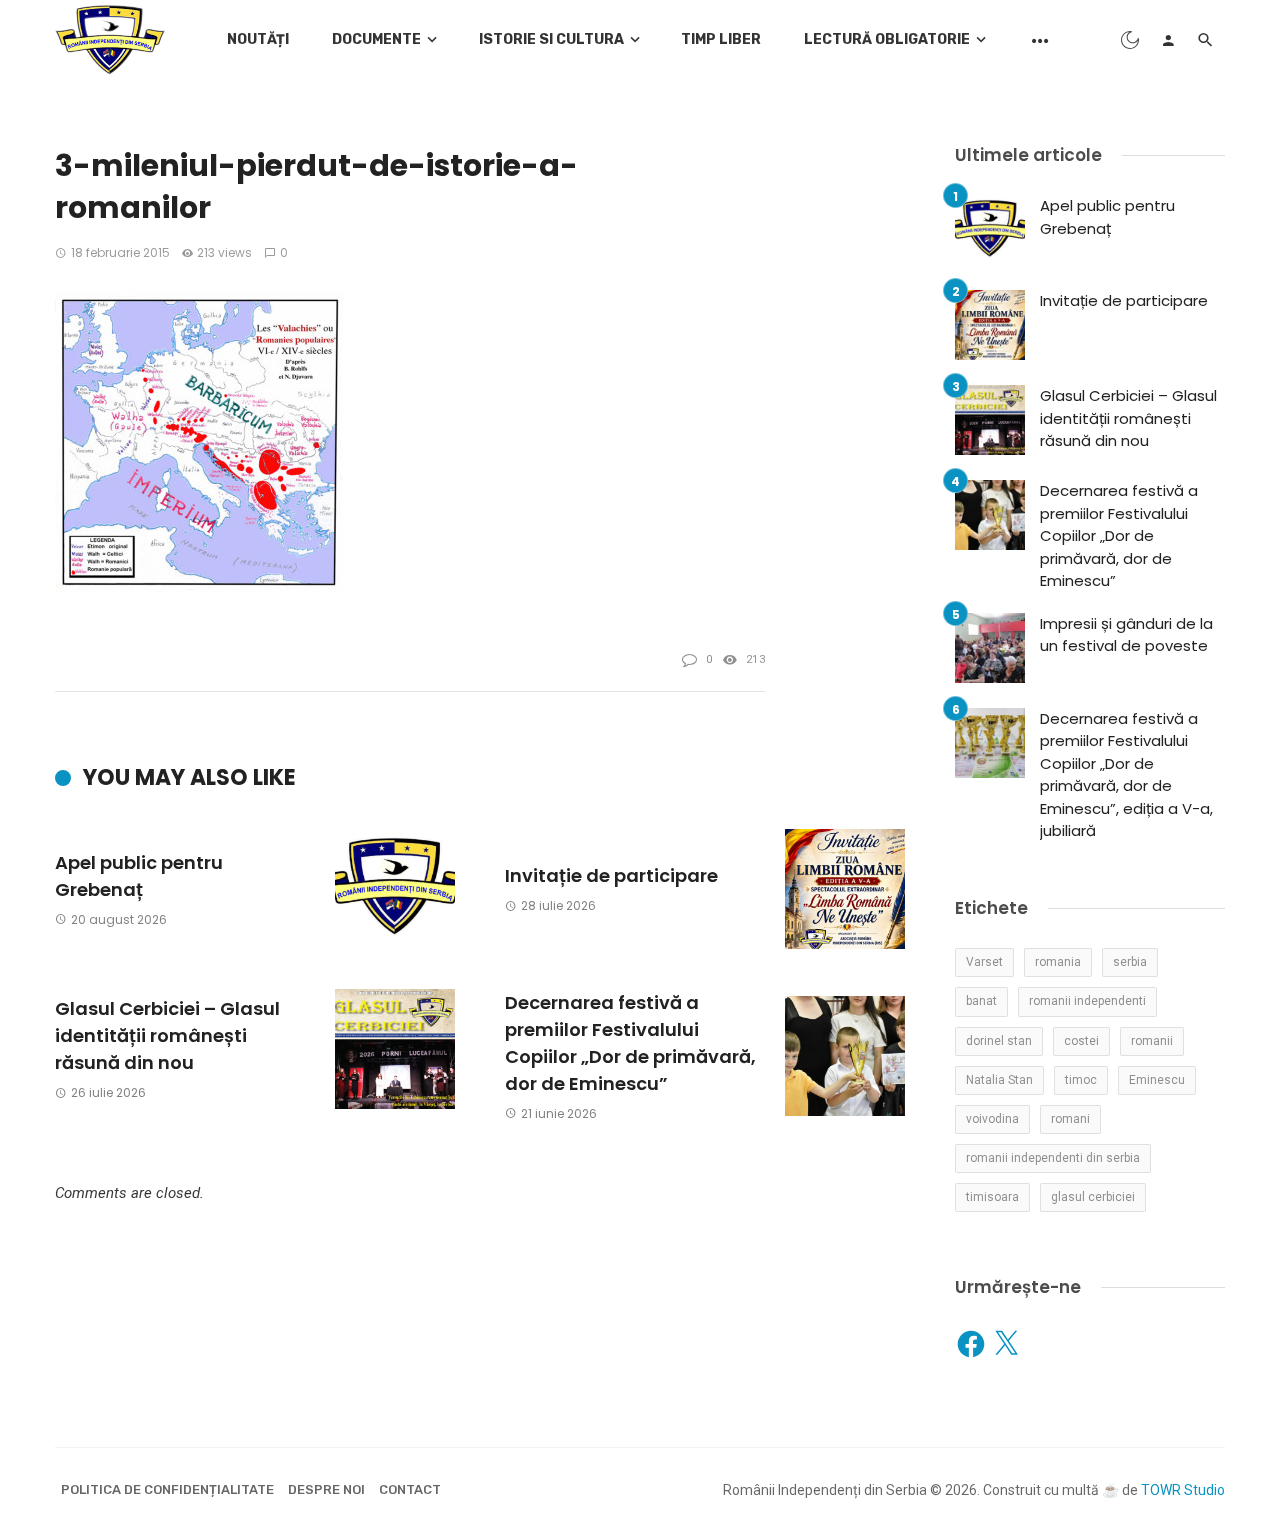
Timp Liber (721, 39)
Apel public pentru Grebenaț (139, 876)
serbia (1130, 962)
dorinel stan (999, 1041)
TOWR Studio (1183, 1490)
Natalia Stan (999, 1080)
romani (1070, 1119)
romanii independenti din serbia (1053, 1158)
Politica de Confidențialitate (167, 1489)
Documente (376, 39)
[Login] (1168, 40)
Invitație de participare (611, 875)
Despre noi (326, 1489)
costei (1081, 1041)
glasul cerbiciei (1093, 1197)
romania (1058, 962)
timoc (1081, 1080)
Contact (410, 1489)
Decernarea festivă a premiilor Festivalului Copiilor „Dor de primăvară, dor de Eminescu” (630, 1043)
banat (981, 1001)
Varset (984, 962)
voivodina (992, 1119)
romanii (1152, 1041)
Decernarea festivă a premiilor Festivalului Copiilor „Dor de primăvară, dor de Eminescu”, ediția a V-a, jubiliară (1126, 775)
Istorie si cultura (551, 39)
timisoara (992, 1197)
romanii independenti (1087, 1001)
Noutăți (258, 39)
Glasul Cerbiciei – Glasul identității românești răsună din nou (167, 1035)
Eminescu (1157, 1080)
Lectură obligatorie (887, 39)
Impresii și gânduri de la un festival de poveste (1126, 635)
